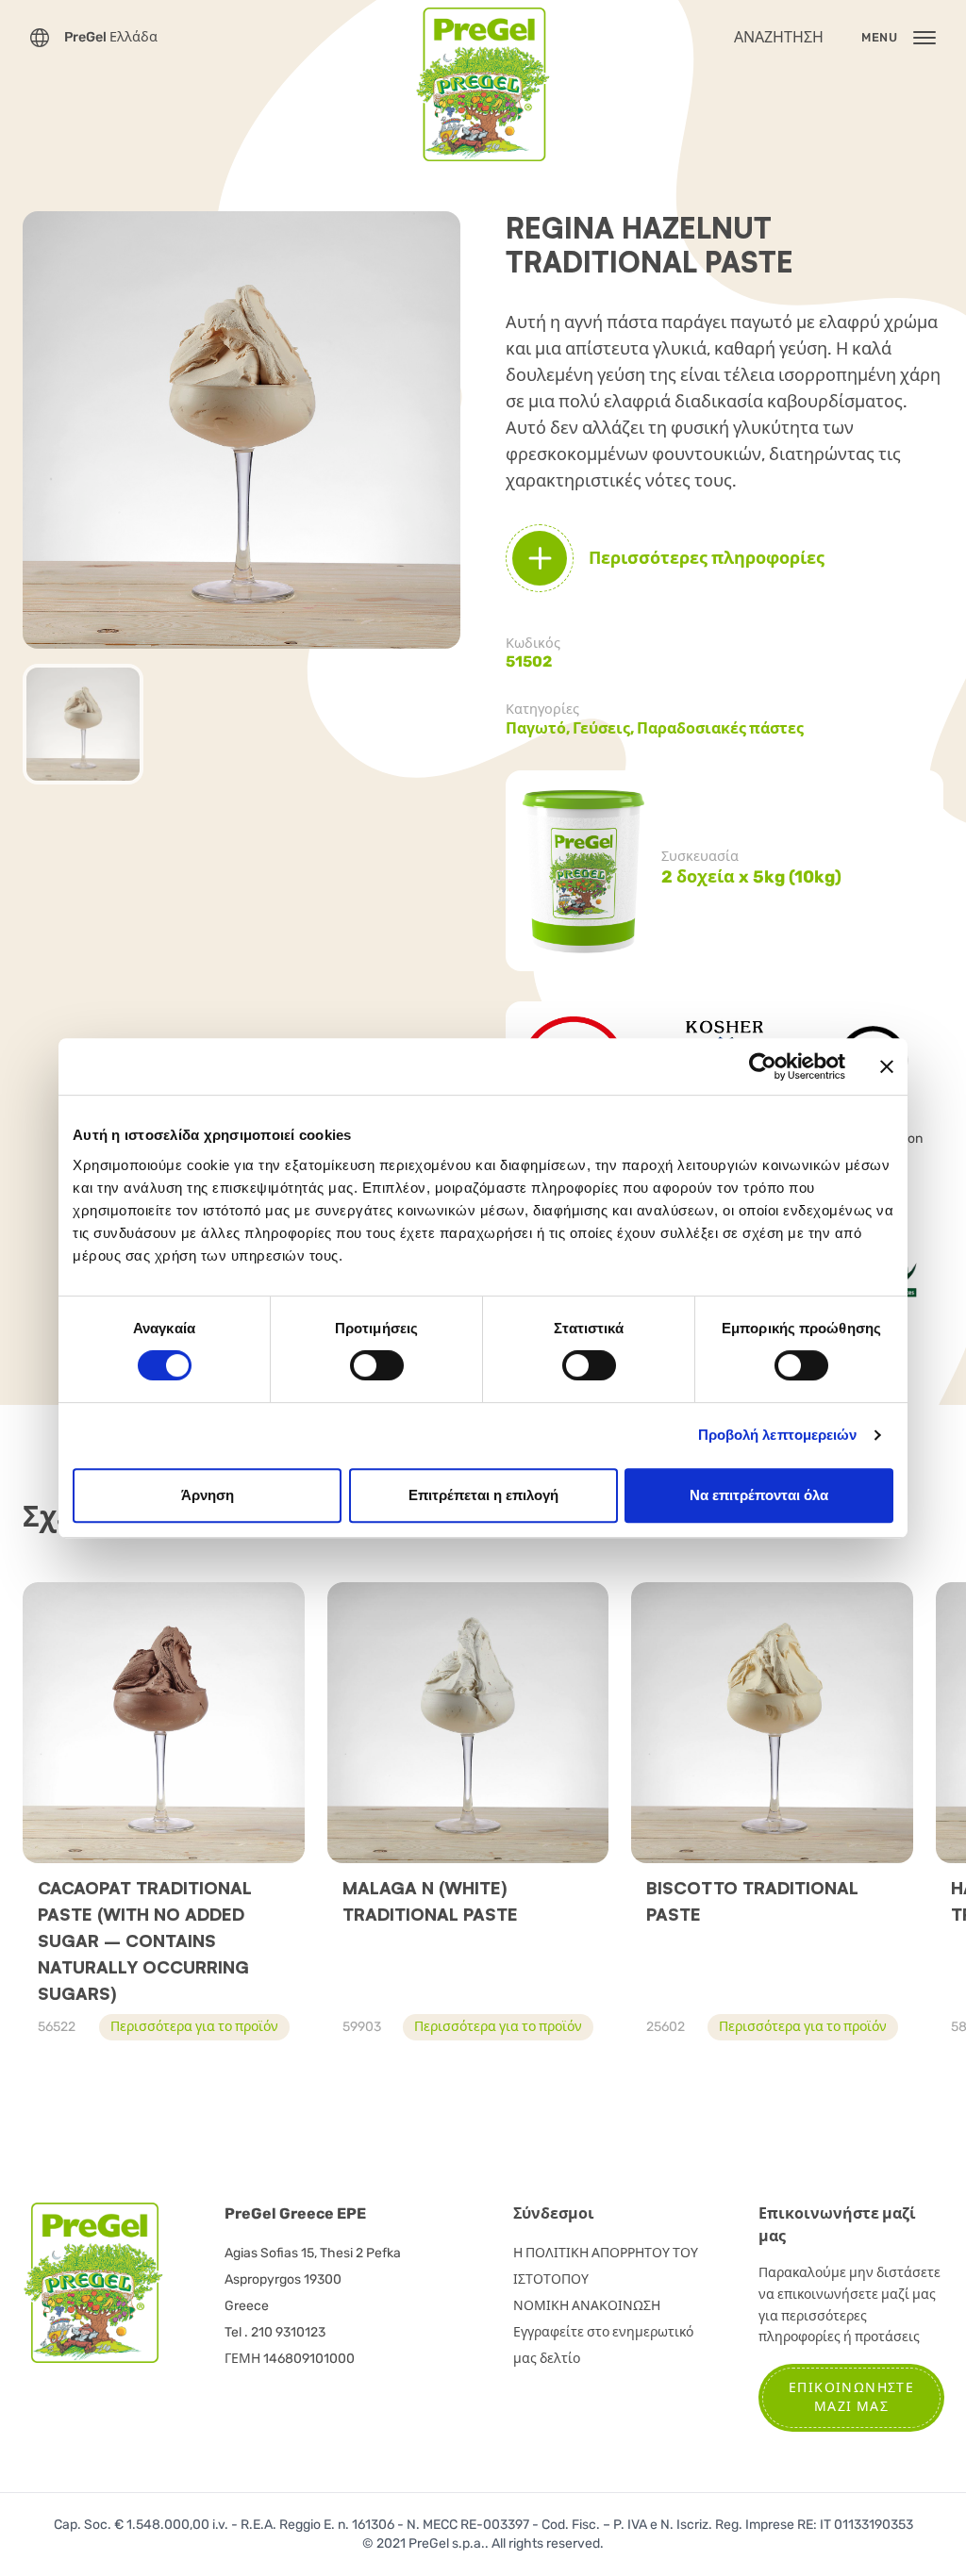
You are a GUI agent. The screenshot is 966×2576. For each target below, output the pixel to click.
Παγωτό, (539, 728)
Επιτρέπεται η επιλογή (483, 1495)
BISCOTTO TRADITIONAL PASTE (752, 1901)
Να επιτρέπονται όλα (759, 1495)
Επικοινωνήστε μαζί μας (851, 2397)
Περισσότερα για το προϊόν (194, 2027)
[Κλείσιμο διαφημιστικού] (887, 1066)
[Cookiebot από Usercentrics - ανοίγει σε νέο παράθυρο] (763, 1066)
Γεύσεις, (605, 728)
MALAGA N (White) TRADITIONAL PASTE (430, 1901)
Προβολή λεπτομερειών (778, 1435)
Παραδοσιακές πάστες (720, 728)
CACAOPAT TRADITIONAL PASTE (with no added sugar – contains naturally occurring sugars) (145, 1940)
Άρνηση (208, 1495)
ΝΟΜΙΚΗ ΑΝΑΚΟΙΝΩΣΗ (587, 2306)
